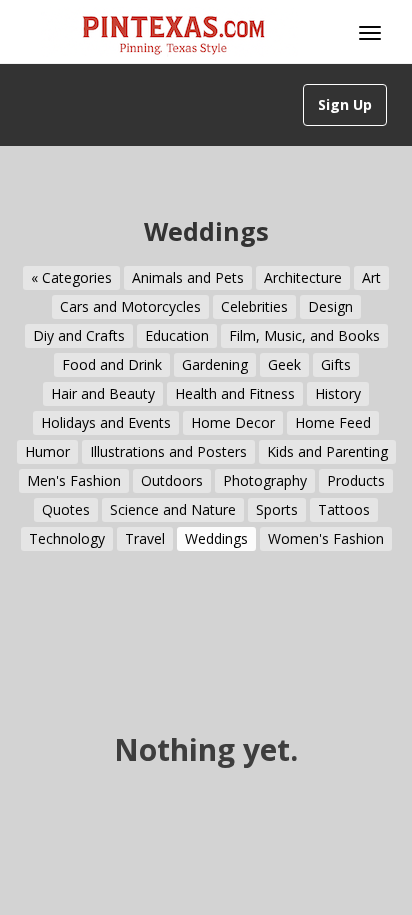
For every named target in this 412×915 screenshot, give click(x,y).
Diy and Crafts (79, 335)
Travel (145, 538)
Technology (67, 538)
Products (356, 480)
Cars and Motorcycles (130, 306)
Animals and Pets (188, 277)
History (338, 393)
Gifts (336, 364)
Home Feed (333, 422)
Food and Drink (112, 364)
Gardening (215, 364)
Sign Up (345, 104)
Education (177, 335)
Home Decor (233, 422)
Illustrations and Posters (168, 451)
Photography (265, 480)
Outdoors (172, 480)
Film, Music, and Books (304, 335)
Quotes (66, 509)
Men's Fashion (74, 480)
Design (330, 306)
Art (371, 277)
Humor (47, 451)
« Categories (71, 277)
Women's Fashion (326, 538)
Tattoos (344, 509)
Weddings (216, 538)
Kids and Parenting (327, 451)
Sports (277, 509)
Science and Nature (173, 509)
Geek (284, 364)
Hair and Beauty (103, 393)
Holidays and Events (106, 422)
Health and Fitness (235, 393)
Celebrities (254, 306)
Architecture (303, 277)
